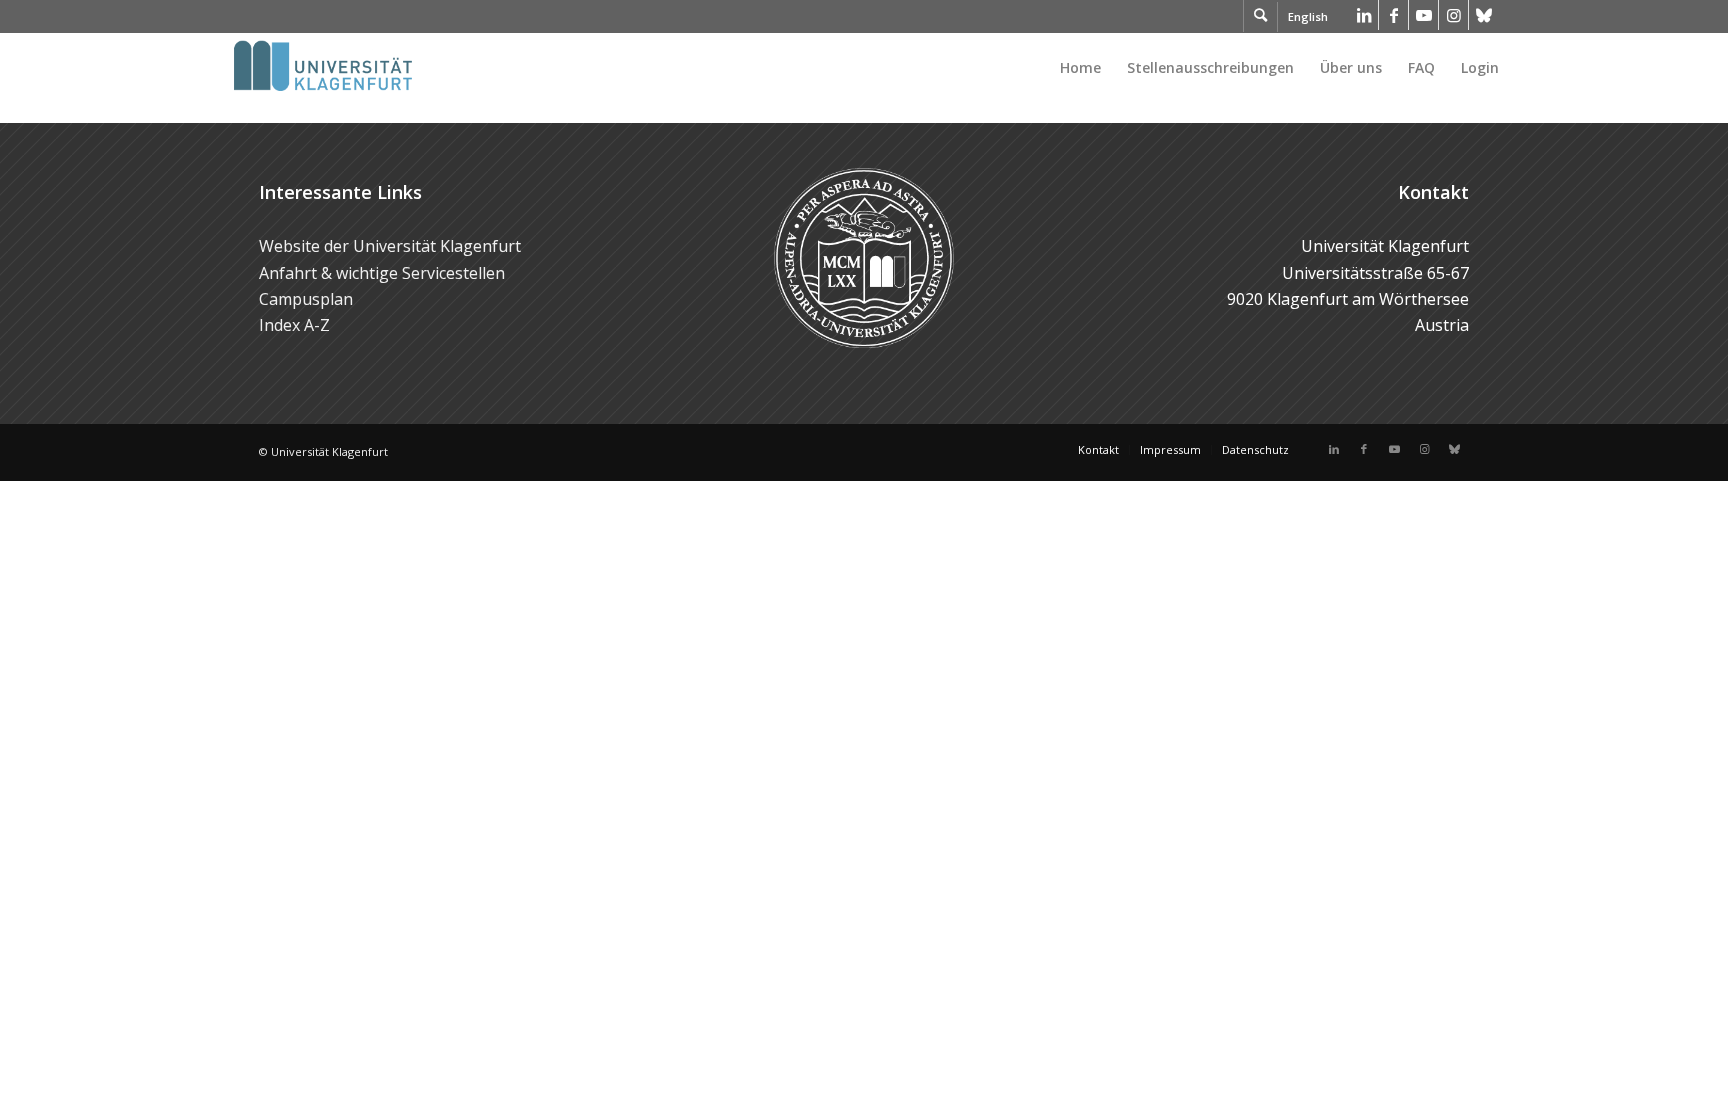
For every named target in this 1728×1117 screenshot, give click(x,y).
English (1308, 16)
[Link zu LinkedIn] (1363, 15)
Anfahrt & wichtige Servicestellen (382, 273)
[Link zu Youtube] (1423, 15)
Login (1480, 67)
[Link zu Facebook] (1393, 15)
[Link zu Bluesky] (1484, 15)
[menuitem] (1080, 68)
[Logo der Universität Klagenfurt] (324, 68)
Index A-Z (294, 325)
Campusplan (306, 299)
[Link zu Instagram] (1453, 15)
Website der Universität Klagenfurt (390, 246)
